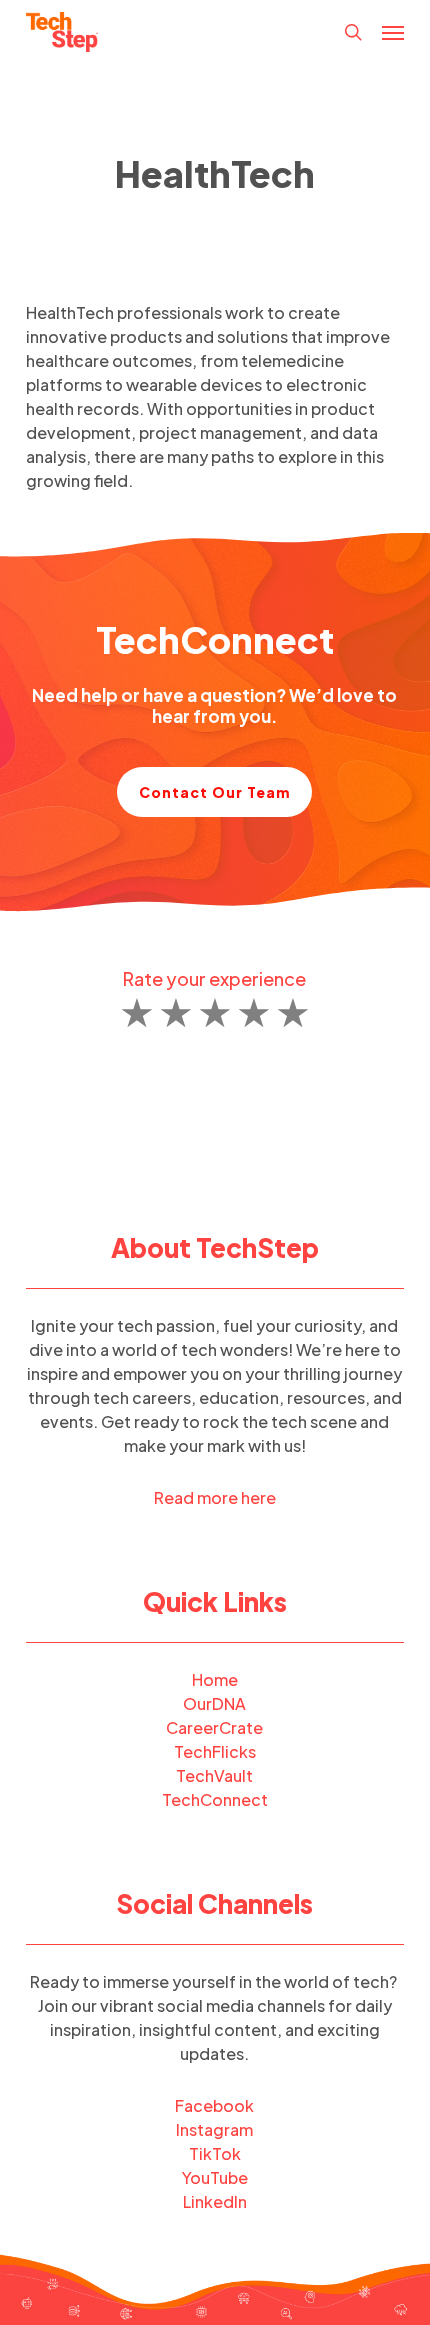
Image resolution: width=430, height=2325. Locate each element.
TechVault (214, 1775)
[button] (393, 32)
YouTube (215, 2177)
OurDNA (214, 1703)
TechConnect (215, 1799)
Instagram (214, 2129)
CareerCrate (214, 1727)
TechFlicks (215, 1751)
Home (215, 1679)
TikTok (215, 2153)
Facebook (214, 2105)
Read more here (215, 1497)
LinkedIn (215, 2201)
